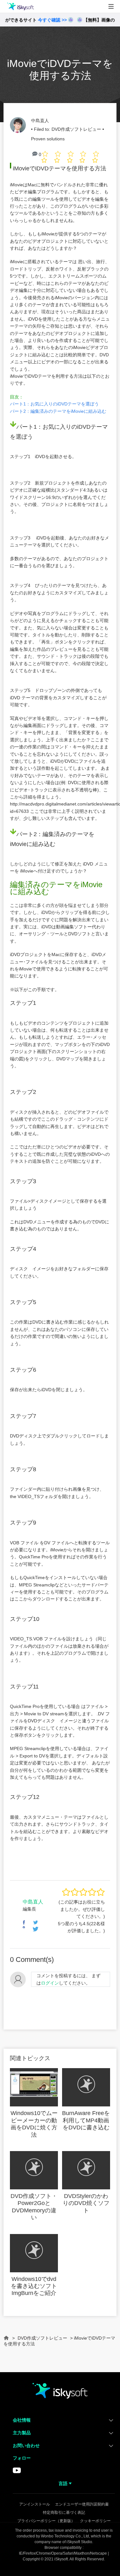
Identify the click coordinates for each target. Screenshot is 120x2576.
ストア (13, 50)
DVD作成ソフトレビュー (76, 129)
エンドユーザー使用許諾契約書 (82, 2504)
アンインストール (35, 2504)
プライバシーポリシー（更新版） (46, 2521)
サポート (15, 64)
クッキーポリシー (95, 2521)
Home (6, 2341)
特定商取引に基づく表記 (64, 2513)
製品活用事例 (20, 35)
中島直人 (40, 121)
